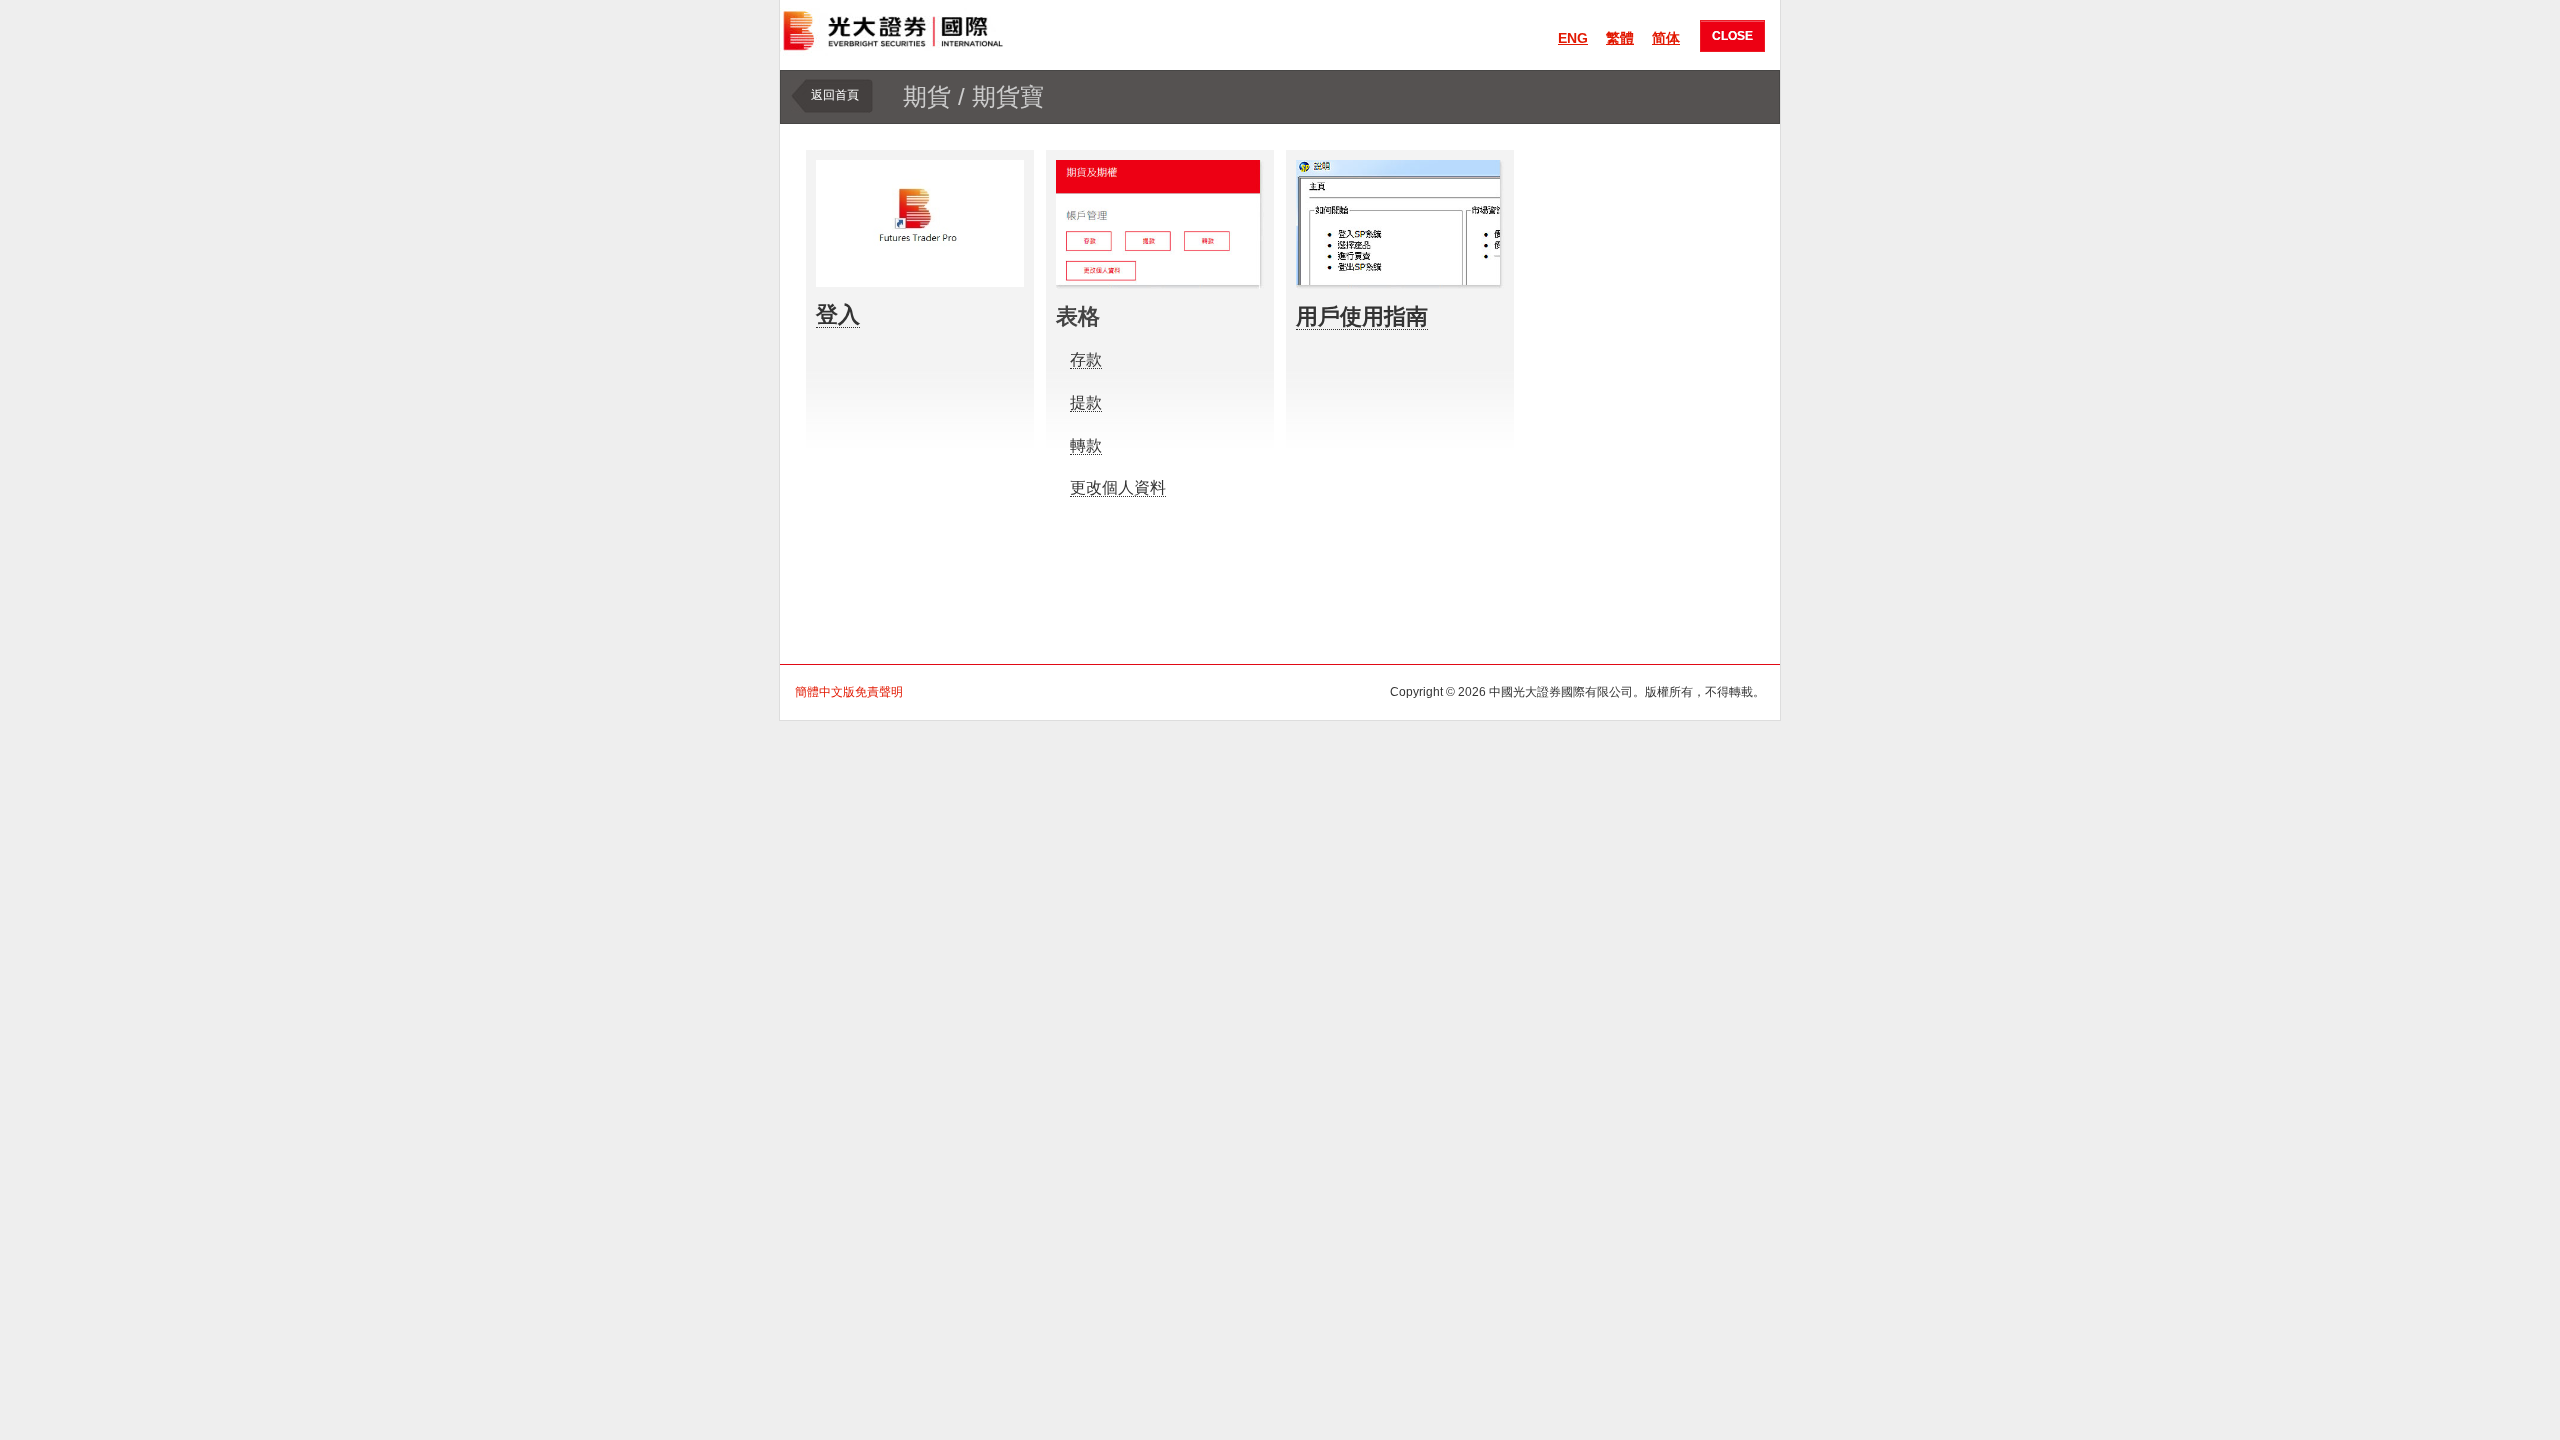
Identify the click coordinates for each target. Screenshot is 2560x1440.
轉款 (1086, 445)
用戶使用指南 (1362, 316)
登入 (838, 314)
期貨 (927, 96)
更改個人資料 (1118, 487)
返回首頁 (835, 95)
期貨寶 (1008, 96)
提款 (1086, 402)
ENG (1573, 38)
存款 (1086, 359)
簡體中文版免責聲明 (849, 692)
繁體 (1620, 38)
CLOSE (1732, 36)
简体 (1666, 38)
